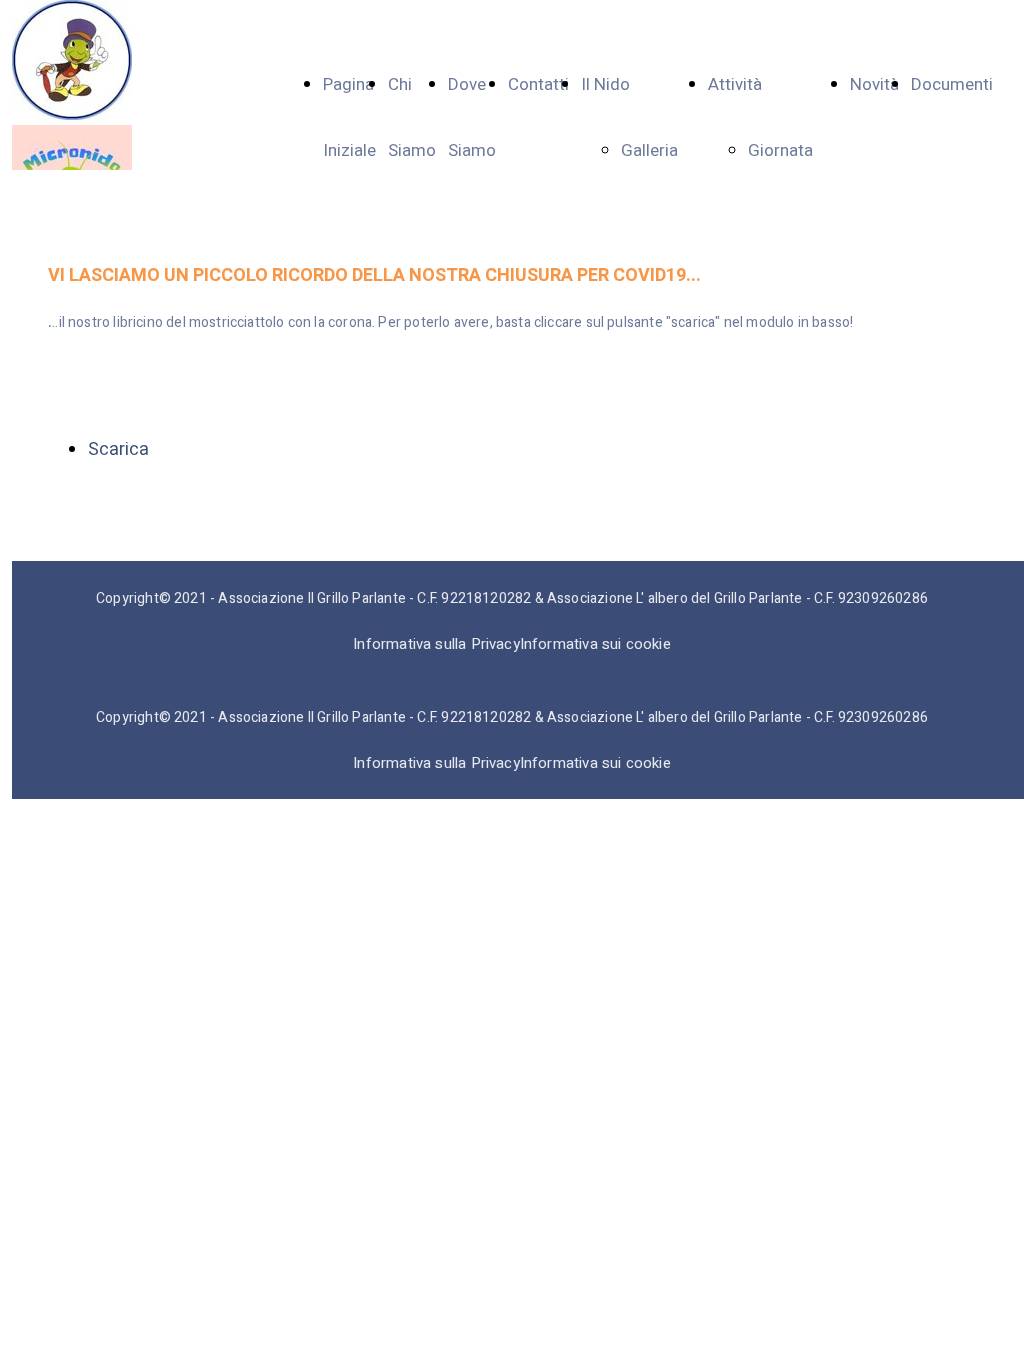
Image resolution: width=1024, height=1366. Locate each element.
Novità (874, 84)
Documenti (952, 84)
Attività (735, 84)
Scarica (118, 449)
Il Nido (605, 84)
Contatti (538, 84)
